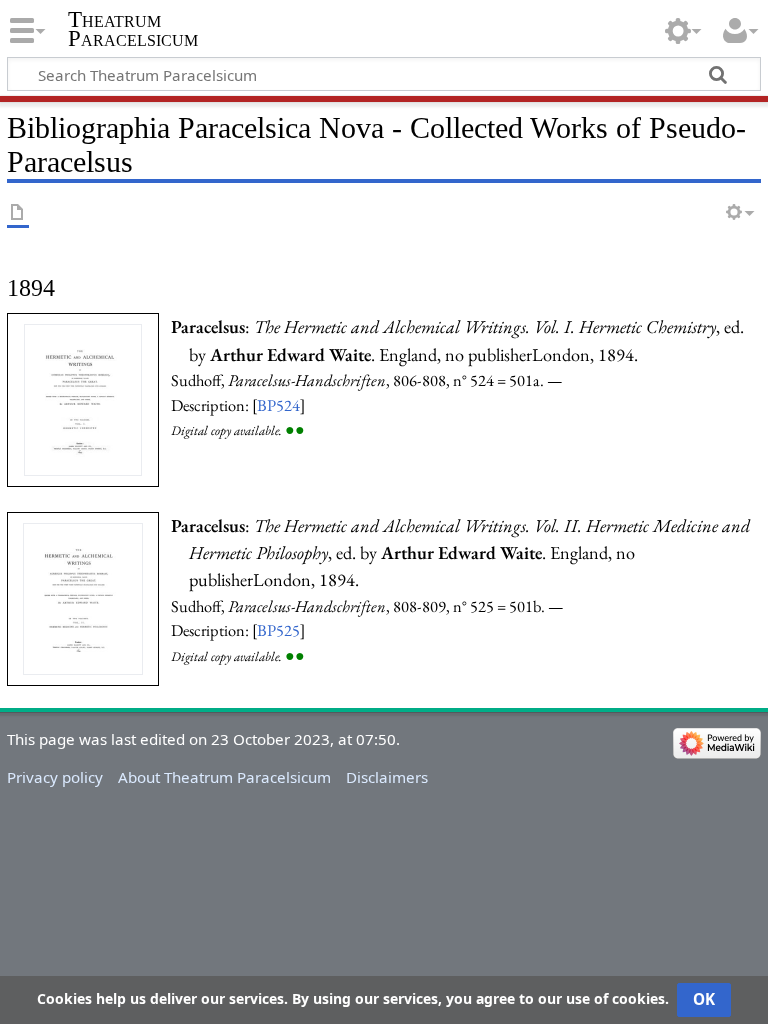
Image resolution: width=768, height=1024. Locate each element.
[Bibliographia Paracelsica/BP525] (83, 597)
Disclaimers (387, 777)
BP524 (278, 405)
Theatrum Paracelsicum (133, 29)
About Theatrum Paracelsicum (224, 777)
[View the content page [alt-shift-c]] (18, 213)
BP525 (278, 630)
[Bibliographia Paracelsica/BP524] (83, 398)
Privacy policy (55, 777)
